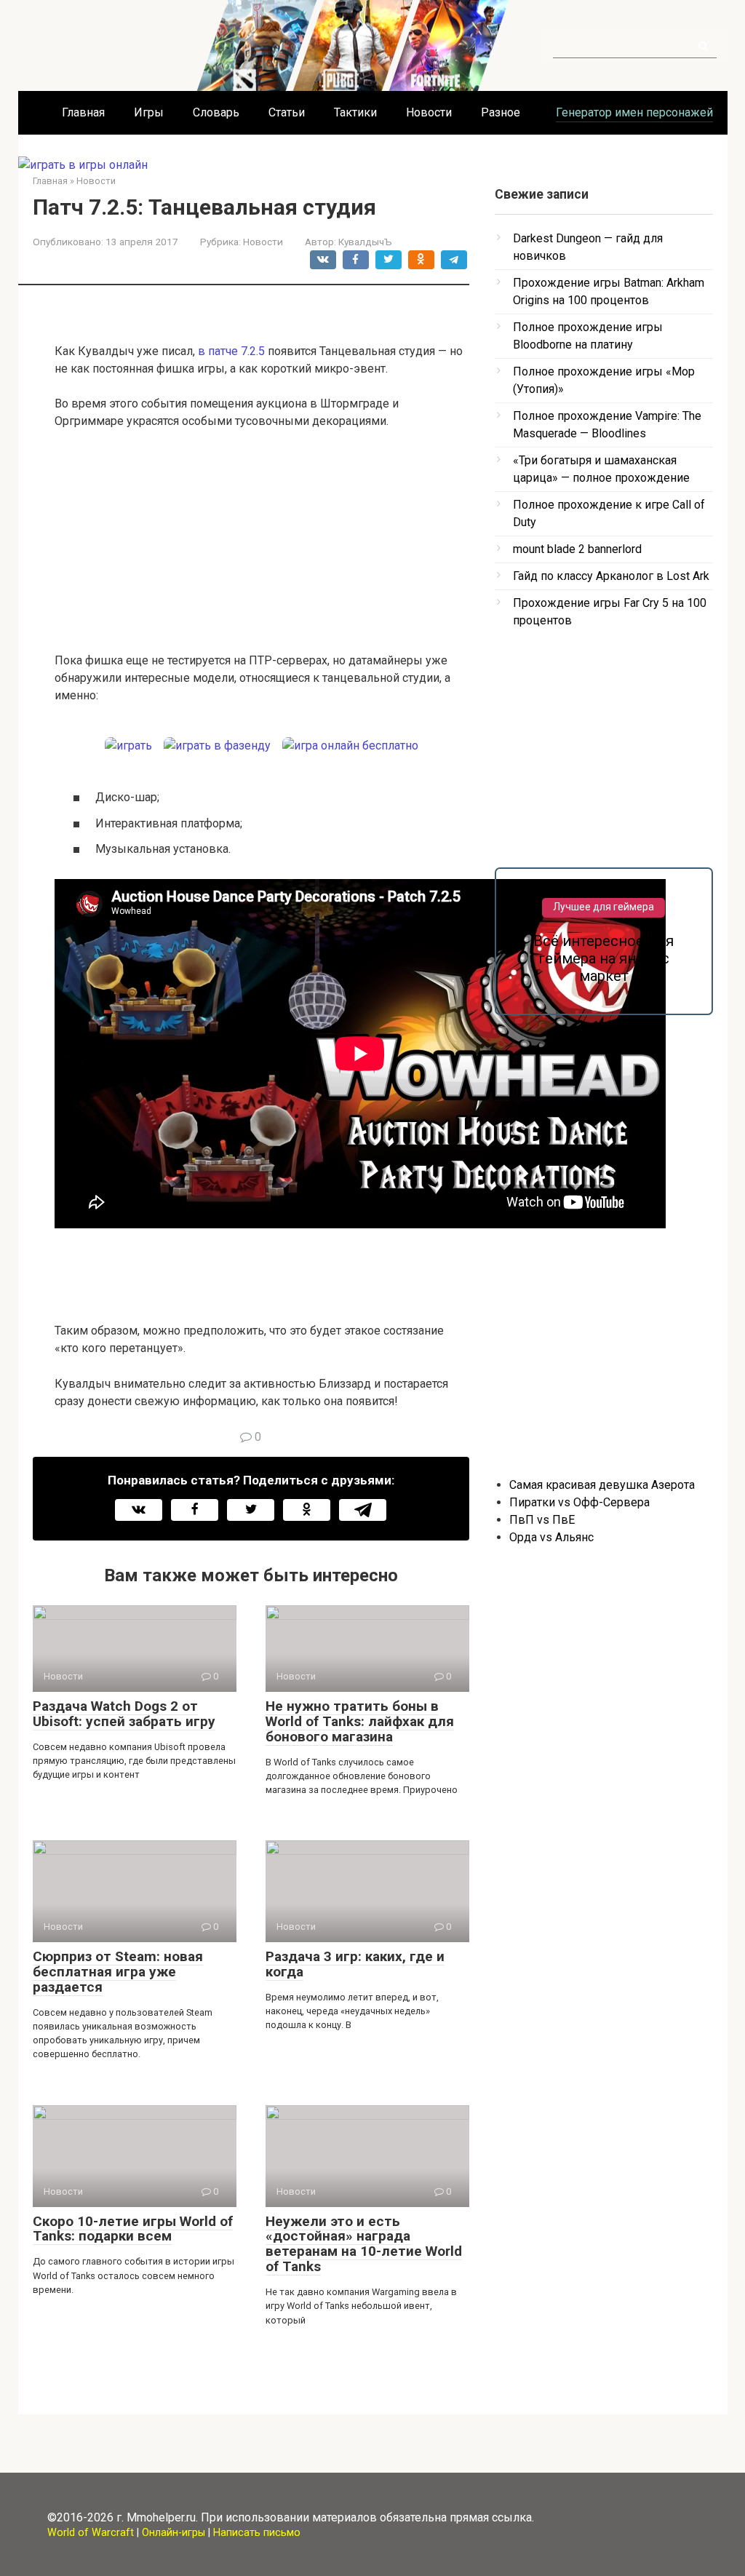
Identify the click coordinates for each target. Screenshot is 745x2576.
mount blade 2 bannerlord (577, 549)
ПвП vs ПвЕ (542, 1520)
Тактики (355, 112)
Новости (429, 112)
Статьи (287, 112)
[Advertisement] (262, 550)
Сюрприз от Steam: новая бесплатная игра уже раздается (118, 1972)
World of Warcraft (91, 2533)
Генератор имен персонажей (634, 112)
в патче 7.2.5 (231, 351)
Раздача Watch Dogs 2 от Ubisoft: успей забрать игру (124, 1714)
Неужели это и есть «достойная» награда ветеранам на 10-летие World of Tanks (364, 2244)
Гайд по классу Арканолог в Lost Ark (611, 576)
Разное (501, 112)
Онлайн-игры (174, 2533)
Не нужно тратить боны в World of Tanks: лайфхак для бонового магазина (360, 1721)
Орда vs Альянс (551, 1537)
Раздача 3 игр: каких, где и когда (355, 1964)
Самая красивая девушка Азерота (602, 1485)
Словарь (216, 112)
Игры (149, 112)
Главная (83, 112)
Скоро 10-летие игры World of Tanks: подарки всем (133, 2229)
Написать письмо (257, 2533)
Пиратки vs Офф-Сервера (579, 1502)
